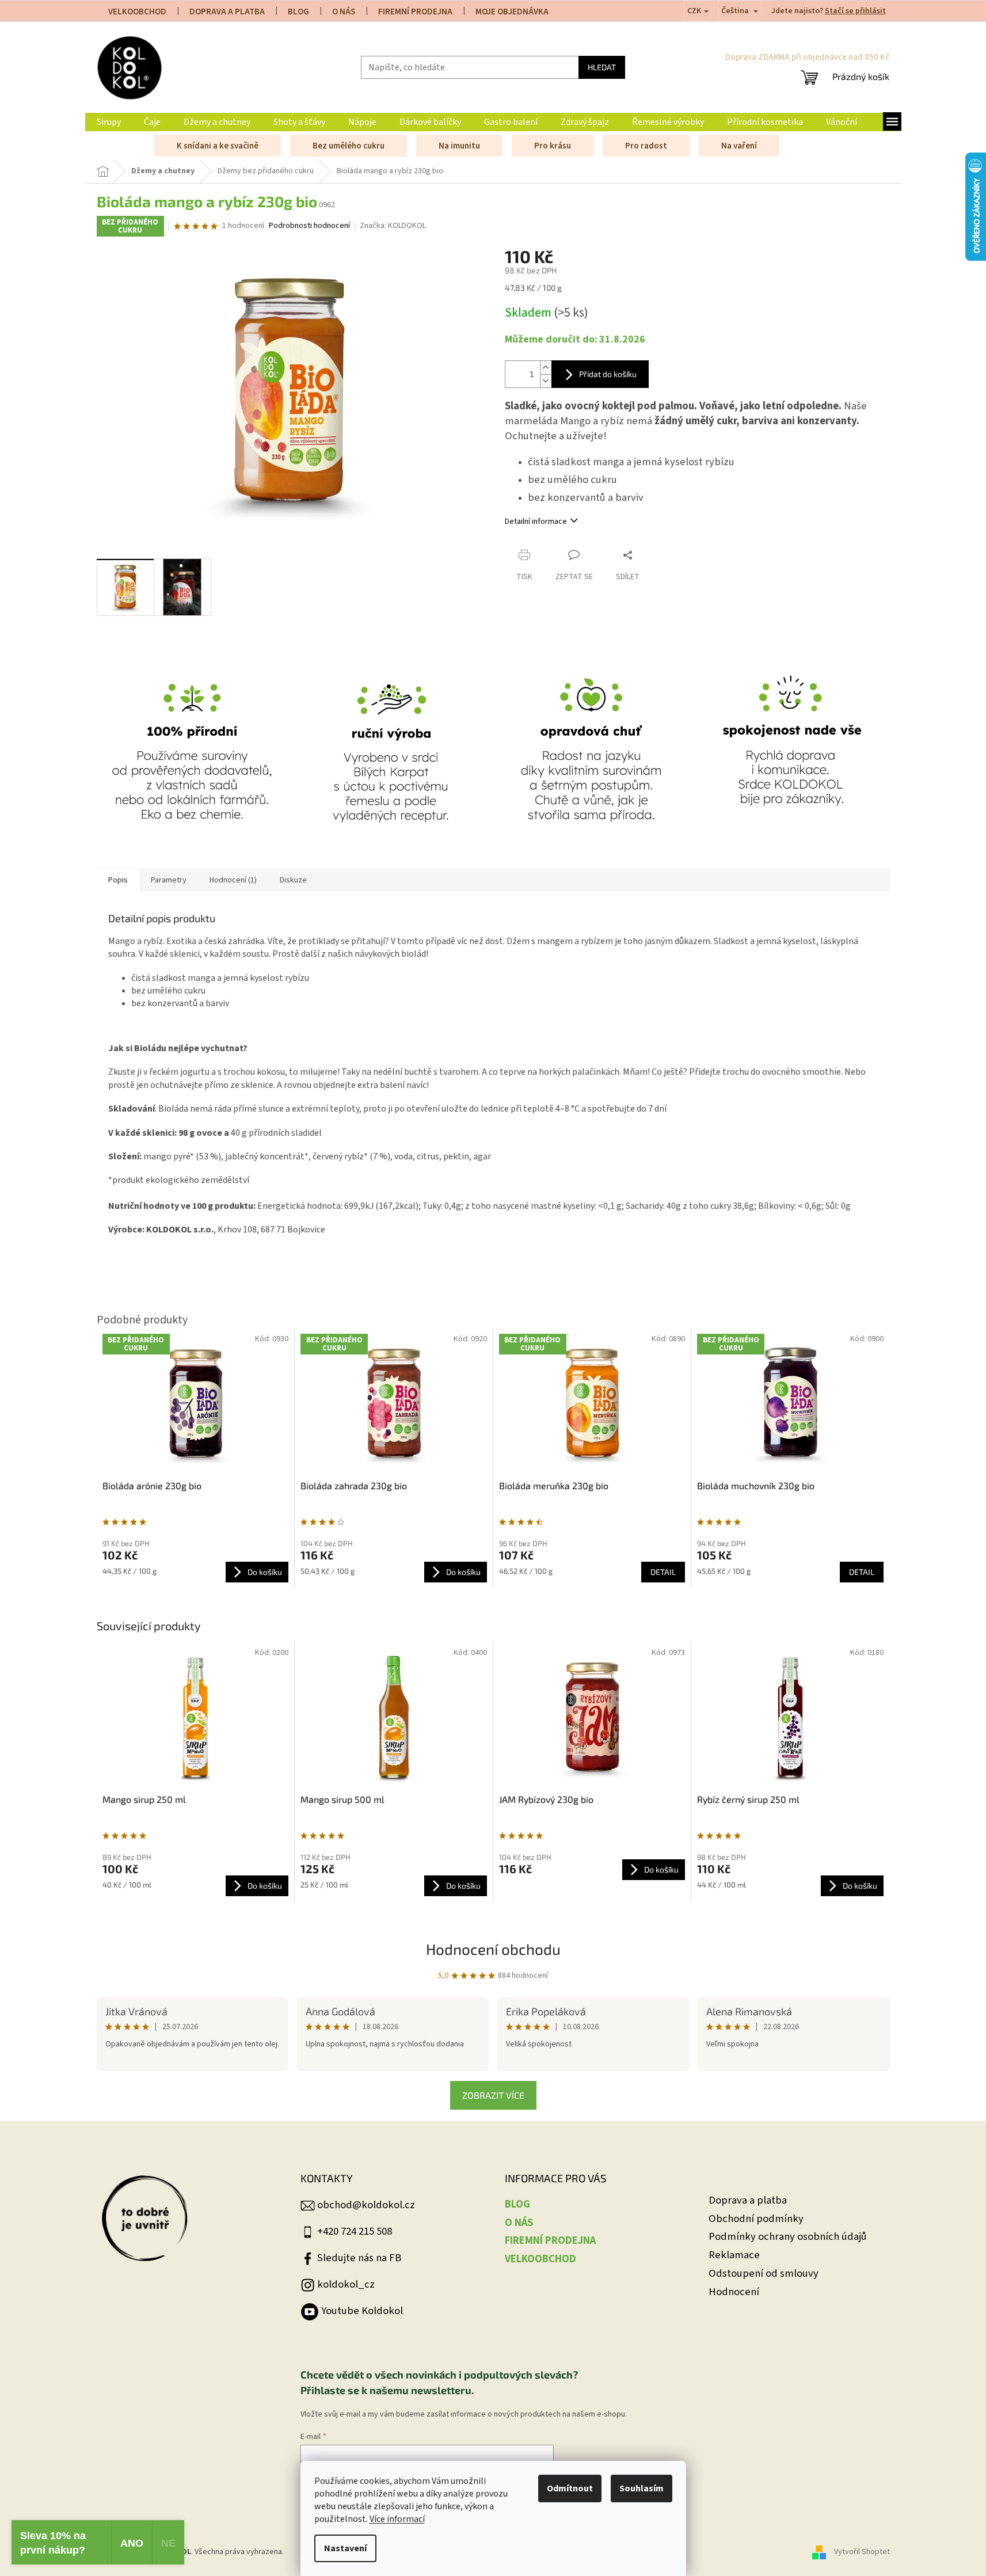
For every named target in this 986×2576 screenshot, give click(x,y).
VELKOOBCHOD (137, 12)
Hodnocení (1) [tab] (233, 880)
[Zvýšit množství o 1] (546, 368)
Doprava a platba (748, 2200)
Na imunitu (459, 146)
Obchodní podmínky (756, 2219)
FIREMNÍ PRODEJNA (415, 12)
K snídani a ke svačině (218, 146)
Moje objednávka (512, 12)
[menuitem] (109, 122)
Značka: (393, 226)
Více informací (397, 2519)
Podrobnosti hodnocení (309, 226)
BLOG (298, 12)
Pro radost (646, 146)
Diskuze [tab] (293, 880)
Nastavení (345, 2548)
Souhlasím (642, 2489)
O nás (344, 12)
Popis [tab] (118, 880)
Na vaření (739, 146)
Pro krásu (553, 146)
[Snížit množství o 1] (546, 381)
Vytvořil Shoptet (862, 2552)
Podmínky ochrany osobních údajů (788, 2237)
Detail (663, 1572)
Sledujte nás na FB (359, 2258)
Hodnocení (734, 2292)
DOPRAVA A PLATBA (227, 12)
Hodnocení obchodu (493, 1949)
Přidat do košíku (608, 374)
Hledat (602, 67)
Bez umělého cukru (349, 146)
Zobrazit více (493, 2095)
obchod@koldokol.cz (366, 2205)
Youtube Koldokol (362, 2311)
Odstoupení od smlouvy (764, 2273)
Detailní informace (536, 522)
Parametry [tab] (169, 880)
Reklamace (734, 2255)
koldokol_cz (346, 2284)
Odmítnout (570, 2489)
